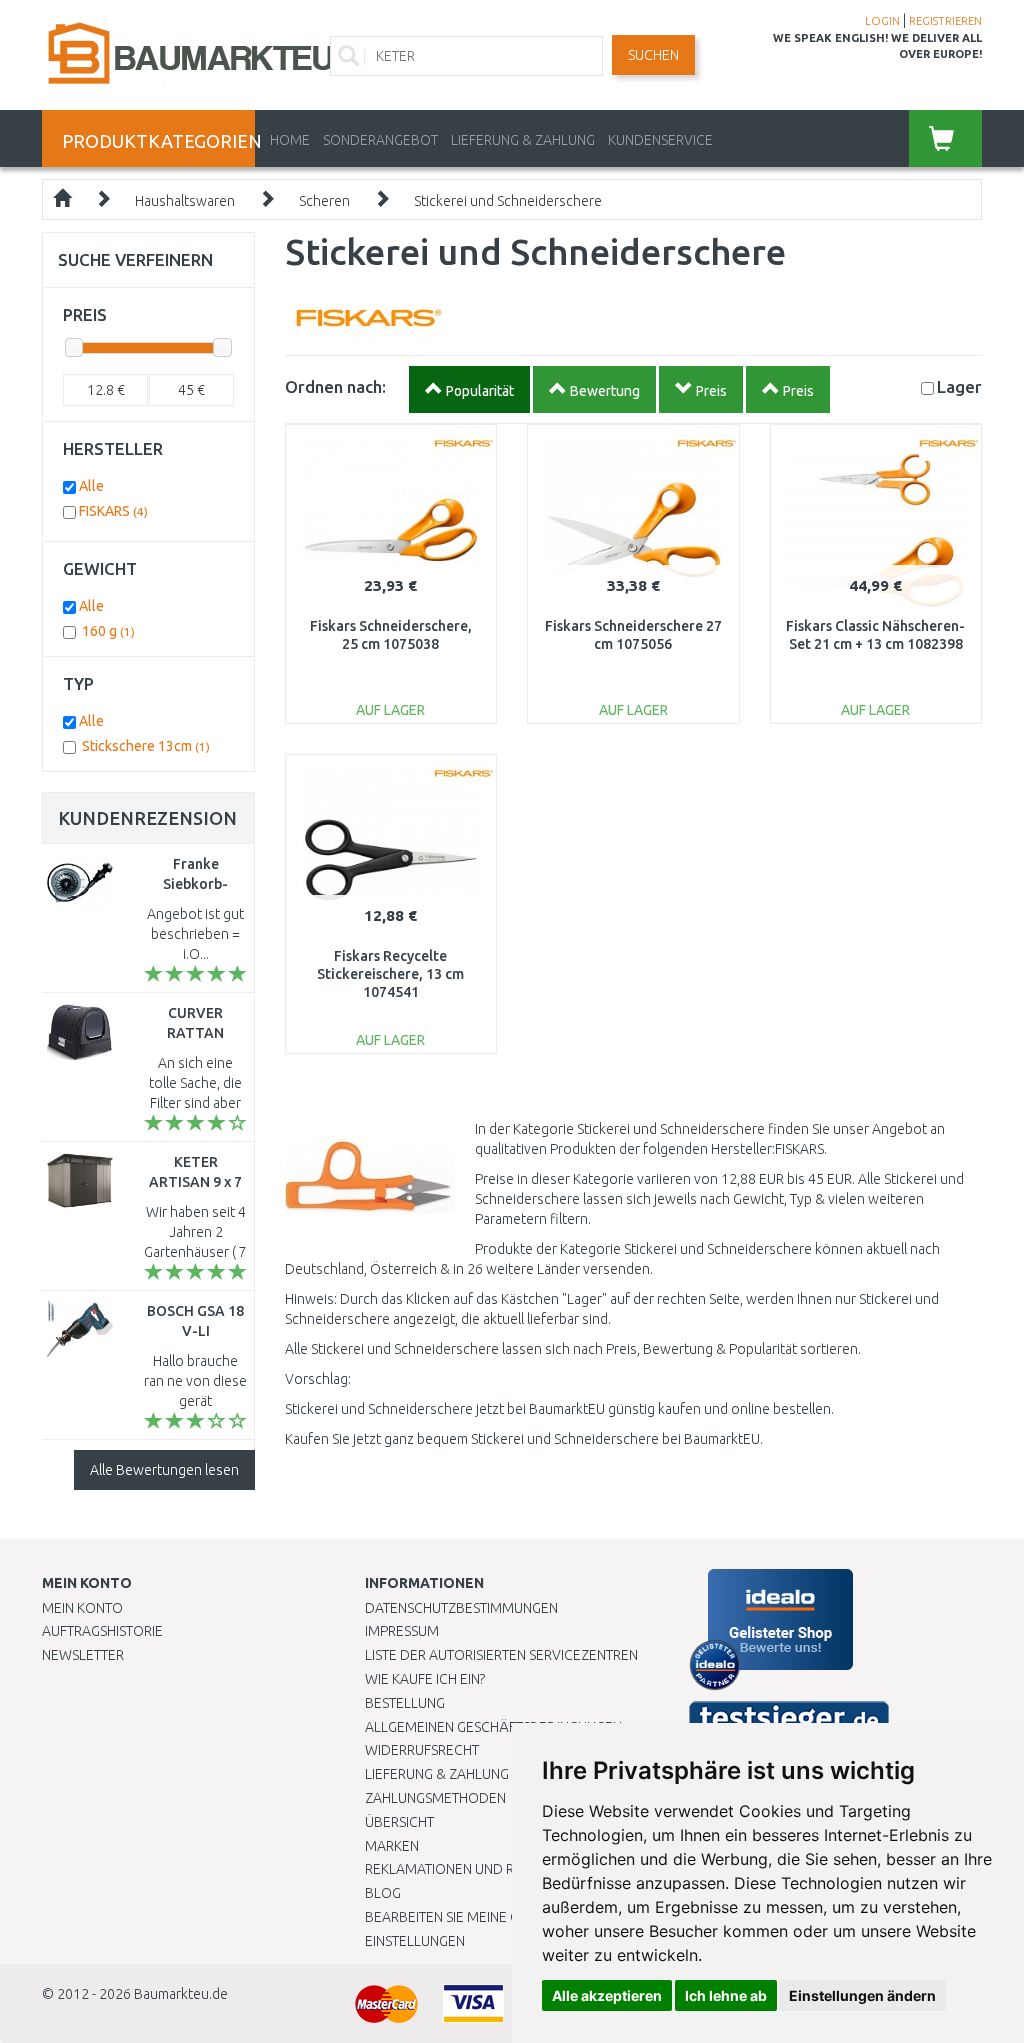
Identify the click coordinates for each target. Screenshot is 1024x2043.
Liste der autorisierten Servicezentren (501, 1655)
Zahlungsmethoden (435, 1798)
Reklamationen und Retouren (469, 1869)
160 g (108, 631)
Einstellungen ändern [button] (862, 1995)
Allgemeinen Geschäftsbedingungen (493, 1727)
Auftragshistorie (102, 1631)
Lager (959, 386)
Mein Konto (82, 1608)
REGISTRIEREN (945, 21)
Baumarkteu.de (181, 1994)
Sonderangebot (380, 140)
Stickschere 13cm (146, 746)
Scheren (324, 201)
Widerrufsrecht (422, 1750)
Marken (392, 1846)
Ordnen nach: (335, 386)
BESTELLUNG (405, 1703)
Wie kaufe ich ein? (425, 1679)
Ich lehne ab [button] (726, 1995)
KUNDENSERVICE (660, 140)
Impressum (402, 1631)
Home (290, 140)
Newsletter (83, 1655)
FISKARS (113, 511)
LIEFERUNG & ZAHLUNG (523, 140)
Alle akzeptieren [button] (607, 1995)
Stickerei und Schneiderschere (508, 201)
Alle (91, 486)
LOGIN (882, 21)
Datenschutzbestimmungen (461, 1608)
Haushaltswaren (185, 201)
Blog (383, 1893)
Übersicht (399, 1822)
